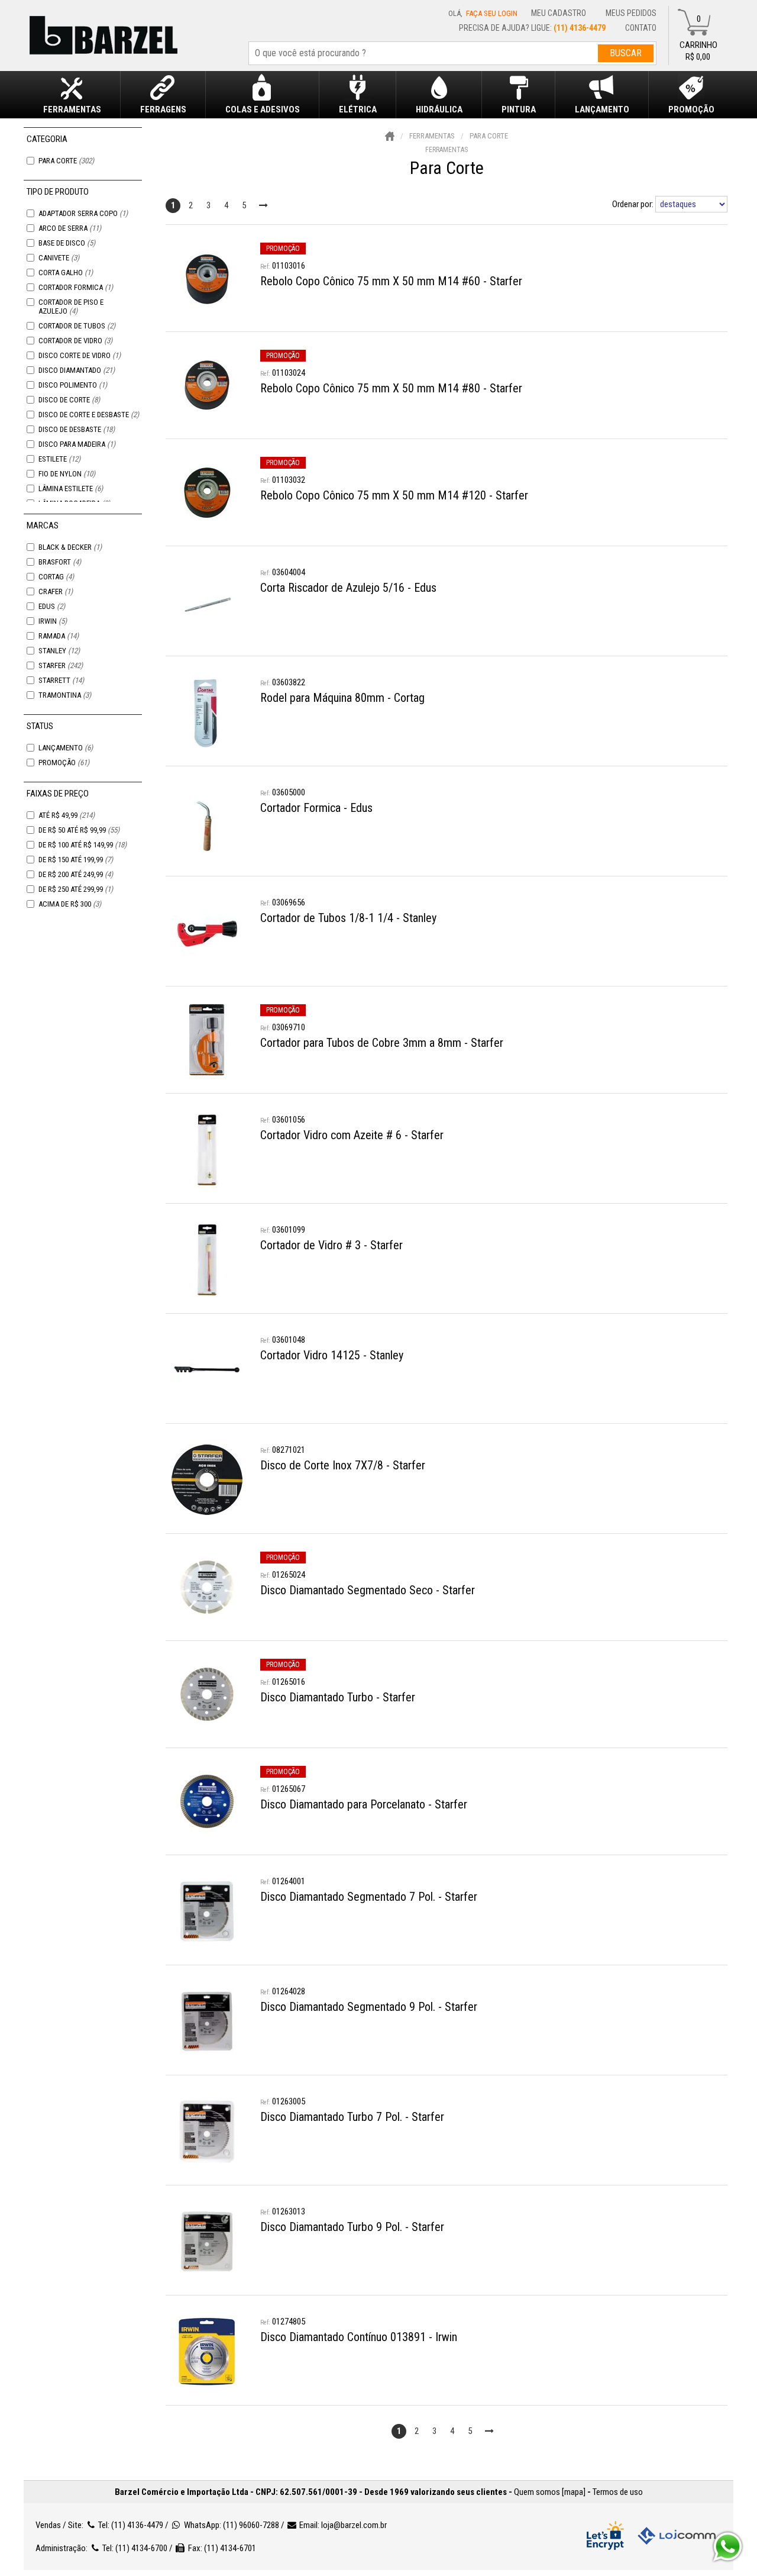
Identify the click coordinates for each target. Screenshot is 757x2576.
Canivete (59, 258)
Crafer (56, 591)
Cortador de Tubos (77, 326)
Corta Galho (66, 273)
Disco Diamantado (77, 370)
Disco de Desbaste (77, 429)
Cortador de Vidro (75, 341)
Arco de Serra (70, 228)
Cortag (56, 577)
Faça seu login (492, 13)
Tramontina (65, 695)
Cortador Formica (76, 287)
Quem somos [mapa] (550, 2492)
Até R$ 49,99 (67, 815)
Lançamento (66, 748)
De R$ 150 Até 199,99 (76, 860)
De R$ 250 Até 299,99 (76, 889)
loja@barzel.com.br (354, 2525)
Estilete (59, 459)
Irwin (53, 621)
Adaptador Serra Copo (83, 213)
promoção (283, 249)
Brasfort (60, 562)
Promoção (64, 763)
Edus (52, 606)
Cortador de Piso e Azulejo (71, 307)
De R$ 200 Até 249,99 (76, 874)
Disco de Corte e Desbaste (89, 415)
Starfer (61, 665)
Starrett (61, 680)
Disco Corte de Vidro (80, 355)
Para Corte (66, 161)
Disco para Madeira (77, 444)
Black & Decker (70, 547)
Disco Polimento (73, 385)
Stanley (59, 651)
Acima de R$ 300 (70, 904)
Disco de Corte (69, 400)
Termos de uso (618, 2492)
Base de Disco (67, 243)
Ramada (59, 636)
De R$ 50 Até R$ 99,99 (79, 830)
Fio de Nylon (67, 474)
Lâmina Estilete (71, 489)
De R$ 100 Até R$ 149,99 (83, 845)
